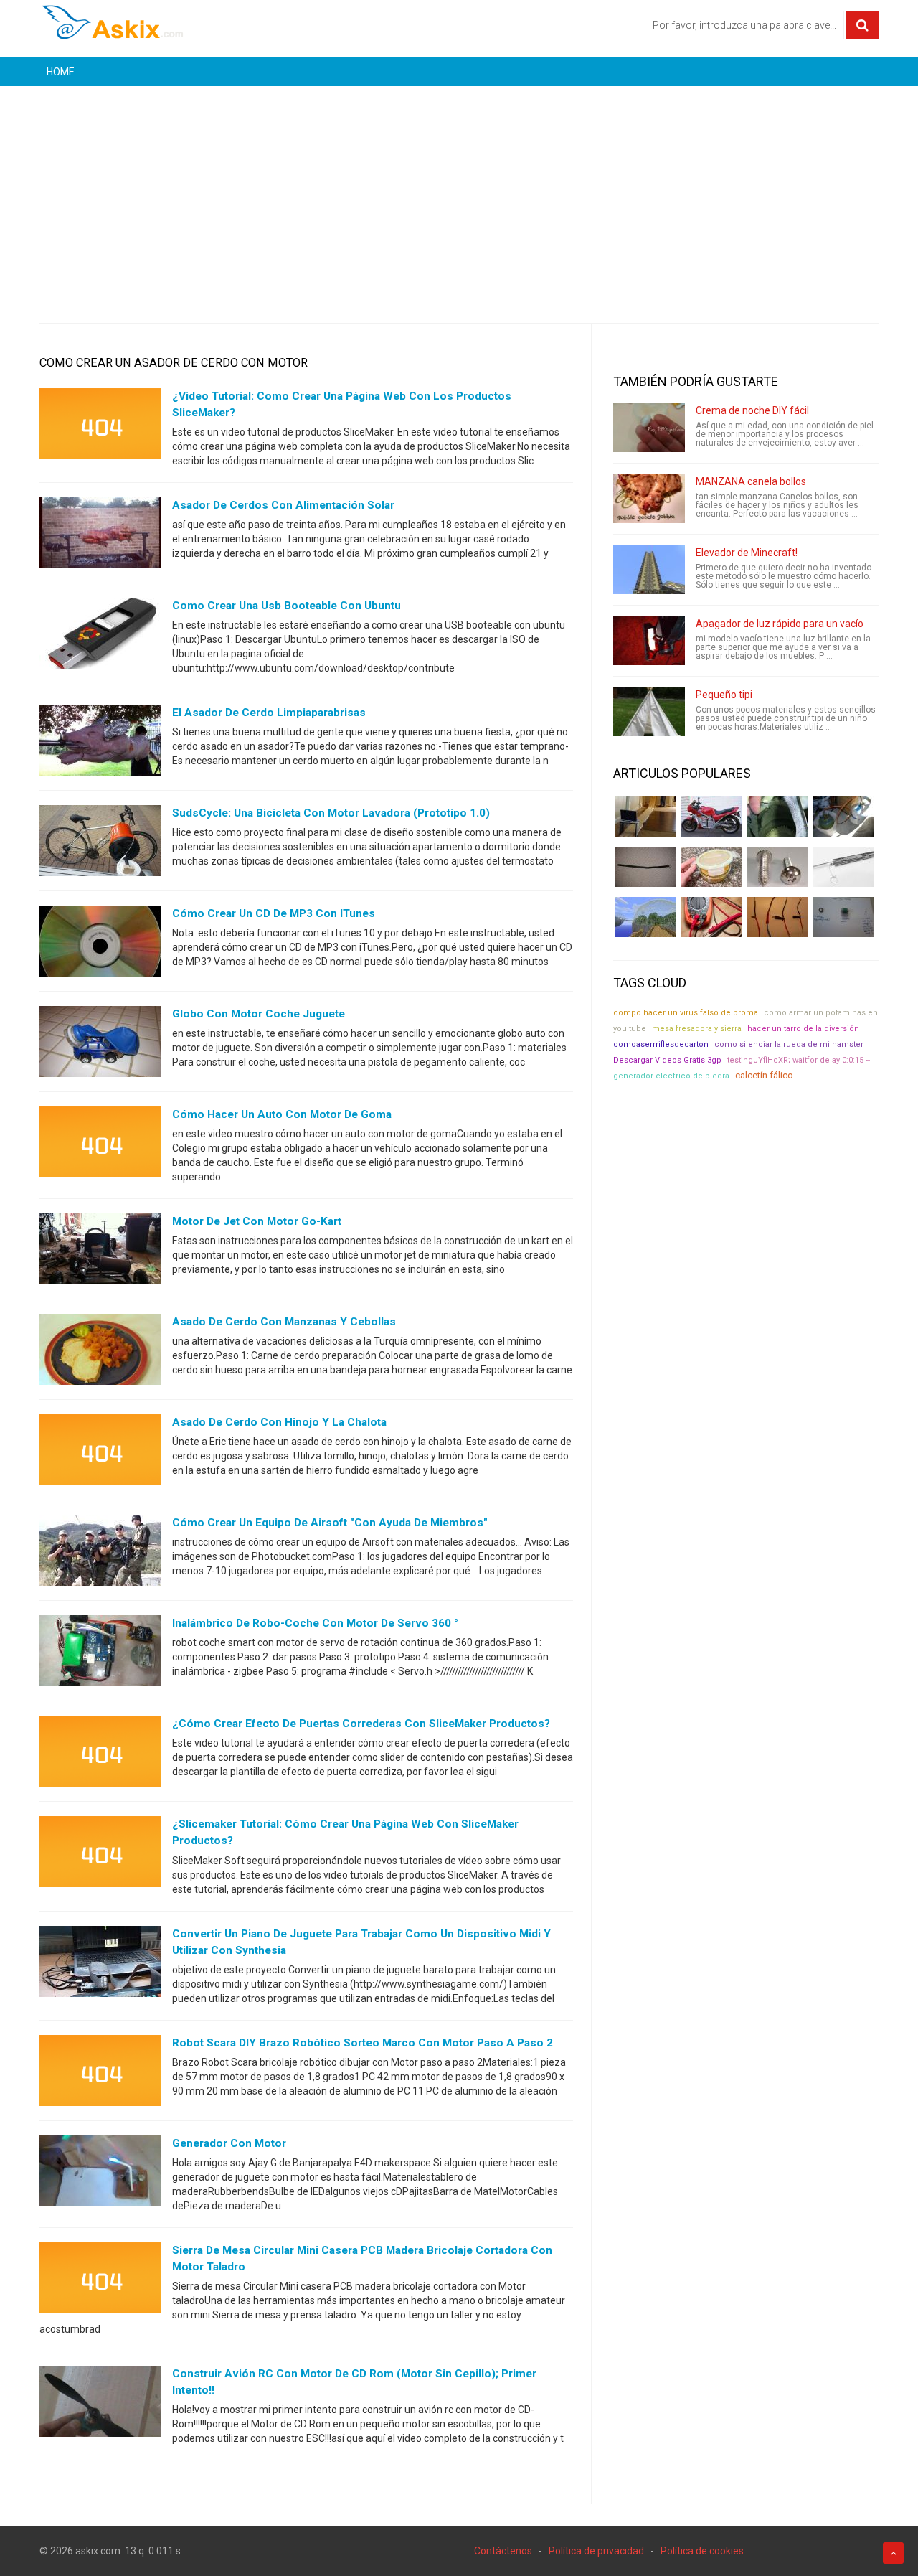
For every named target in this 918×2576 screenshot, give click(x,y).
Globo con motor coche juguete (259, 1014)
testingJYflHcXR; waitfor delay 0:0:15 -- (799, 1060)
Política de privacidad (596, 2551)
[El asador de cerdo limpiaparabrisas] (100, 743)
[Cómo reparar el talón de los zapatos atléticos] (777, 817)
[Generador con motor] (100, 2173)
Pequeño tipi (724, 695)
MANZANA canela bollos (751, 481)
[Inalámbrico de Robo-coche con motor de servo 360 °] (100, 1654)
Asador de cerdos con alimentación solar (283, 505)
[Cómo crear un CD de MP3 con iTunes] (100, 944)
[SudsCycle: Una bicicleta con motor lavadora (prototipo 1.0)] (100, 844)
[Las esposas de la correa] (645, 867)
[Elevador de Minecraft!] (649, 570)
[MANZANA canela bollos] (649, 499)
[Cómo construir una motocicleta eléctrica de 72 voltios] (711, 817)
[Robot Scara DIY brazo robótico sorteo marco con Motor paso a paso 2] (100, 2073)
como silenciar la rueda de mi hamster (789, 1044)
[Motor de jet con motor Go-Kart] (100, 1252)
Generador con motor (229, 2143)
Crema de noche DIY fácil (752, 410)
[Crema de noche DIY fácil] (649, 428)
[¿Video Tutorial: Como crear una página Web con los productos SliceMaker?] (100, 427)
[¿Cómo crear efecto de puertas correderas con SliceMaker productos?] (100, 1754)
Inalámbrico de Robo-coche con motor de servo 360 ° (315, 1623)
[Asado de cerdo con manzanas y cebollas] (100, 1353)
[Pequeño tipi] (649, 712)
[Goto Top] (893, 2553)
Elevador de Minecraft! (747, 553)
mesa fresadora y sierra (697, 1029)
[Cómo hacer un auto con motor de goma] (100, 1145)
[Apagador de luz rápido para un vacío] (649, 641)
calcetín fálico (764, 1075)
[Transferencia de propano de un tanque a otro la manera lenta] (843, 817)
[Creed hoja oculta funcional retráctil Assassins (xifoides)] (843, 867)
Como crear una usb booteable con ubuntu (287, 606)
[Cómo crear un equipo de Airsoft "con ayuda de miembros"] (100, 1553)
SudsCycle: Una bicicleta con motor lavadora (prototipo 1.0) (331, 813)
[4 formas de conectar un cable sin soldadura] (777, 917)
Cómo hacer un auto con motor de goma (282, 1114)
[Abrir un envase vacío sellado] (711, 867)
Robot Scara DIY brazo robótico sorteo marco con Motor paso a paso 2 (363, 2043)
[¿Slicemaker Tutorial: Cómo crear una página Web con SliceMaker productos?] (100, 1855)
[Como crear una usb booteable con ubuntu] (100, 636)
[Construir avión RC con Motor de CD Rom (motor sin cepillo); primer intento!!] (100, 2405)
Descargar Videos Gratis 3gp (667, 1060)
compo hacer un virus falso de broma (686, 1013)
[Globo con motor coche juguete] (100, 1045)
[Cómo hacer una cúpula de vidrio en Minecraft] (645, 917)
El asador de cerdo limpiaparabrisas (269, 713)
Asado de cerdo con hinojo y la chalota (279, 1422)
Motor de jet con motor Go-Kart (257, 1221)
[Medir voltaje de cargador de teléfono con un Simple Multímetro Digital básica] (711, 917)
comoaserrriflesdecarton (661, 1044)
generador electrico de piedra (671, 1076)
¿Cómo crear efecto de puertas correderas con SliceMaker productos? (361, 1724)
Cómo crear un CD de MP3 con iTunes (274, 913)
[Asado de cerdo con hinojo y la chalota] (100, 1453)
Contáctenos (503, 2551)
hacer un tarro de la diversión (803, 1029)
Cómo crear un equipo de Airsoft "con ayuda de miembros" (330, 1523)
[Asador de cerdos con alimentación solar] (100, 536)
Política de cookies (702, 2551)
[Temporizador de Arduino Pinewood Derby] (645, 817)
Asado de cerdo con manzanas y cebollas (284, 1322)
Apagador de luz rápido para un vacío (780, 624)
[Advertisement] (459, 194)
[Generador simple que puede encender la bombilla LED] (843, 917)
